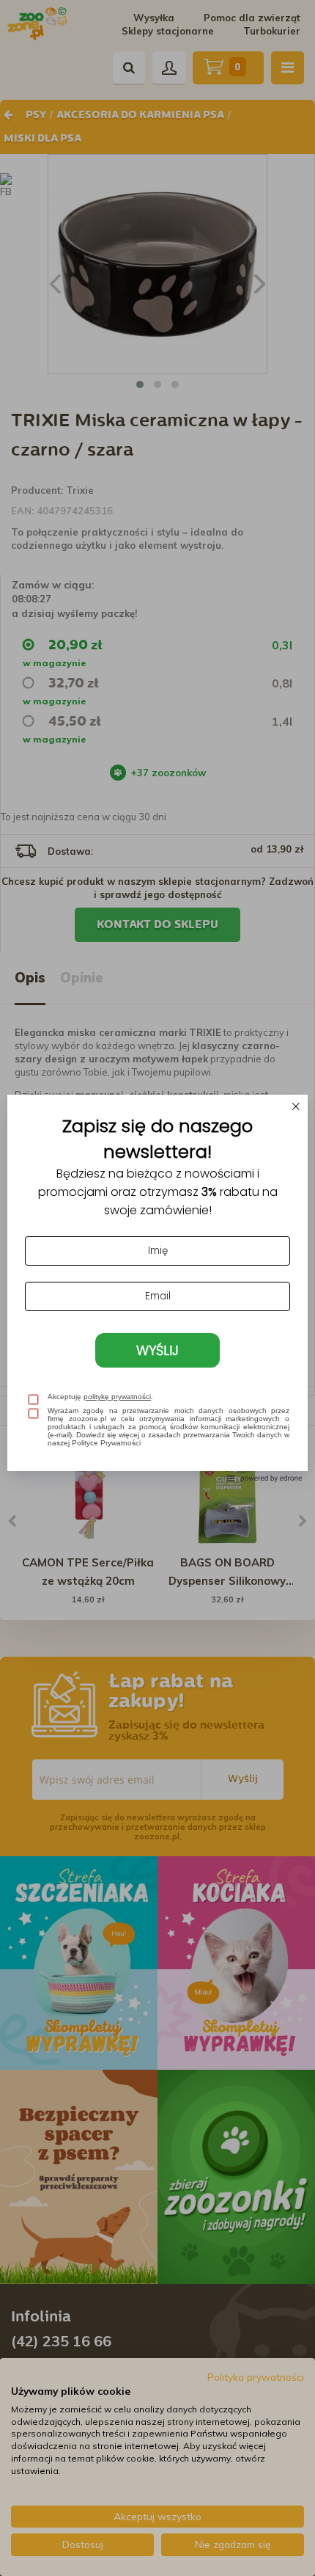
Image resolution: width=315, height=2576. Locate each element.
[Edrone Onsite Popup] (157, 1288)
